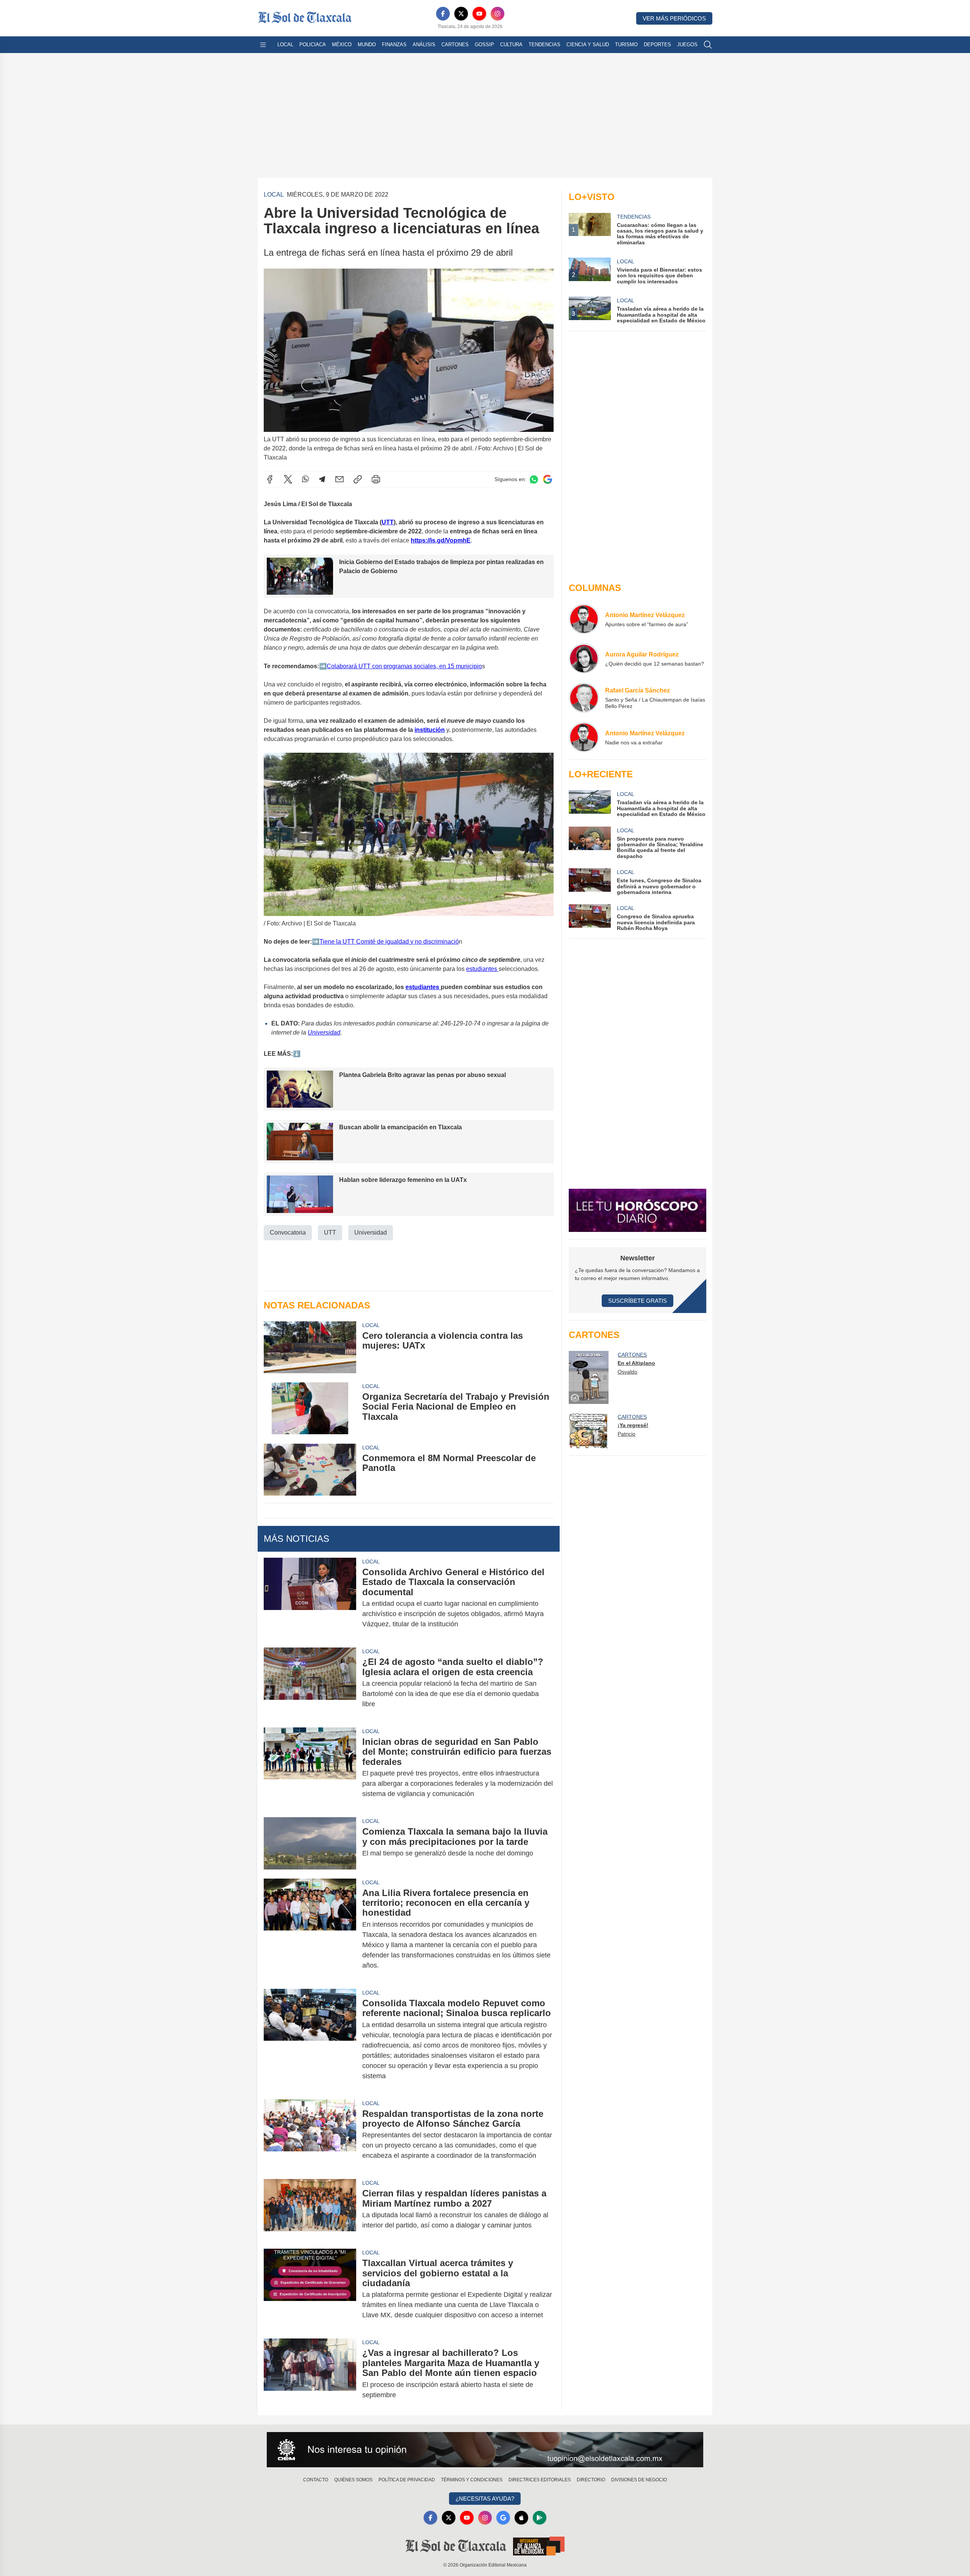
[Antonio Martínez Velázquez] (584, 619)
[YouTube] (479, 14)
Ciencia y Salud (588, 45)
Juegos (687, 45)
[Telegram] (322, 479)
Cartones (455, 45)
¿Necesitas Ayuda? (485, 2499)
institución (430, 730)
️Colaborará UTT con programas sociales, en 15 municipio (404, 666)
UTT (388, 522)
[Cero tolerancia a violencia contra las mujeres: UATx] (310, 1347)
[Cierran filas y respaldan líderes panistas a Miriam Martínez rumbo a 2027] (310, 2209)
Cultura (511, 45)
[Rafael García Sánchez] (584, 698)
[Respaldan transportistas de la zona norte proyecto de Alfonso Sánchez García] (310, 2135)
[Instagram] (498, 14)
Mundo (367, 45)
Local (285, 45)
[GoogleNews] (503, 2518)
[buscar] (708, 45)
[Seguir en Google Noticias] (548, 479)
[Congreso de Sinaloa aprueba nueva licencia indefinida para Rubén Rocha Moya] (590, 918)
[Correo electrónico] (339, 479)
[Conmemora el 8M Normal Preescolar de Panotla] (310, 1470)
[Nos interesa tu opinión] (485, 2450)
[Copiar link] (358, 479)
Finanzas (394, 45)
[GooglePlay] (540, 2518)
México (342, 45)
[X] (461, 14)
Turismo (626, 45)
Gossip (484, 45)
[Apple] (521, 2518)
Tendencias (544, 45)
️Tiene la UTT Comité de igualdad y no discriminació (389, 942)
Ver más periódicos (674, 18)
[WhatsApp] (305, 479)
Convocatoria (288, 1233)
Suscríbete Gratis (638, 1301)
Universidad (324, 1032)
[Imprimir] (376, 479)
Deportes (657, 45)
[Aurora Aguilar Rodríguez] (584, 658)
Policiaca (313, 45)
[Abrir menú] (263, 45)
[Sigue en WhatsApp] (534, 479)
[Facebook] (443, 14)
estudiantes (482, 969)
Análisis (424, 45)
